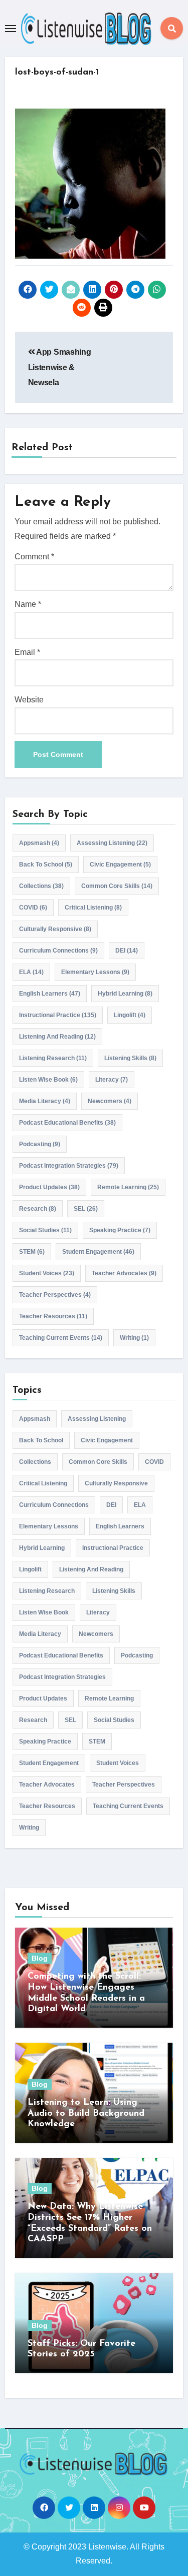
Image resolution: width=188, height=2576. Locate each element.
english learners (50, 994)
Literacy (112, 1080)
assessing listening (112, 843)
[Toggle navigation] (11, 29)
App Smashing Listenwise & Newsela (60, 367)
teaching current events (61, 1338)
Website (29, 700)
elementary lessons (95, 972)
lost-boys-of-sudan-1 (57, 73)
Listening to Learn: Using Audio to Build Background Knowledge (86, 2113)
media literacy (45, 1101)
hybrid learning (125, 994)
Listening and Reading (57, 1037)
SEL (86, 1209)
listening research (53, 1058)
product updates (49, 1187)
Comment (34, 557)
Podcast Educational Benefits (67, 1123)
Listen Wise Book (48, 1080)
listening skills (130, 1058)
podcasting (40, 1144)
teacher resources (53, 1316)
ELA (31, 972)
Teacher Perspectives (55, 1295)
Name (28, 604)
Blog (40, 1958)
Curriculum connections (58, 951)
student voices (47, 1273)
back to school (46, 865)
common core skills (117, 886)
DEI (127, 951)
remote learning (128, 1187)
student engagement (98, 1252)
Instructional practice (58, 1015)
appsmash (39, 843)
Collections (41, 886)
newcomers (110, 1101)
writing (134, 1338)
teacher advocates (124, 1273)
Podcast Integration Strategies (69, 1166)
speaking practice (120, 1230)
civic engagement (120, 865)
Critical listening (93, 908)
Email (27, 652)
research (38, 1209)
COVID (33, 908)
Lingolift (130, 1015)
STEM (32, 1252)
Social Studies (45, 1230)
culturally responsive (55, 929)
